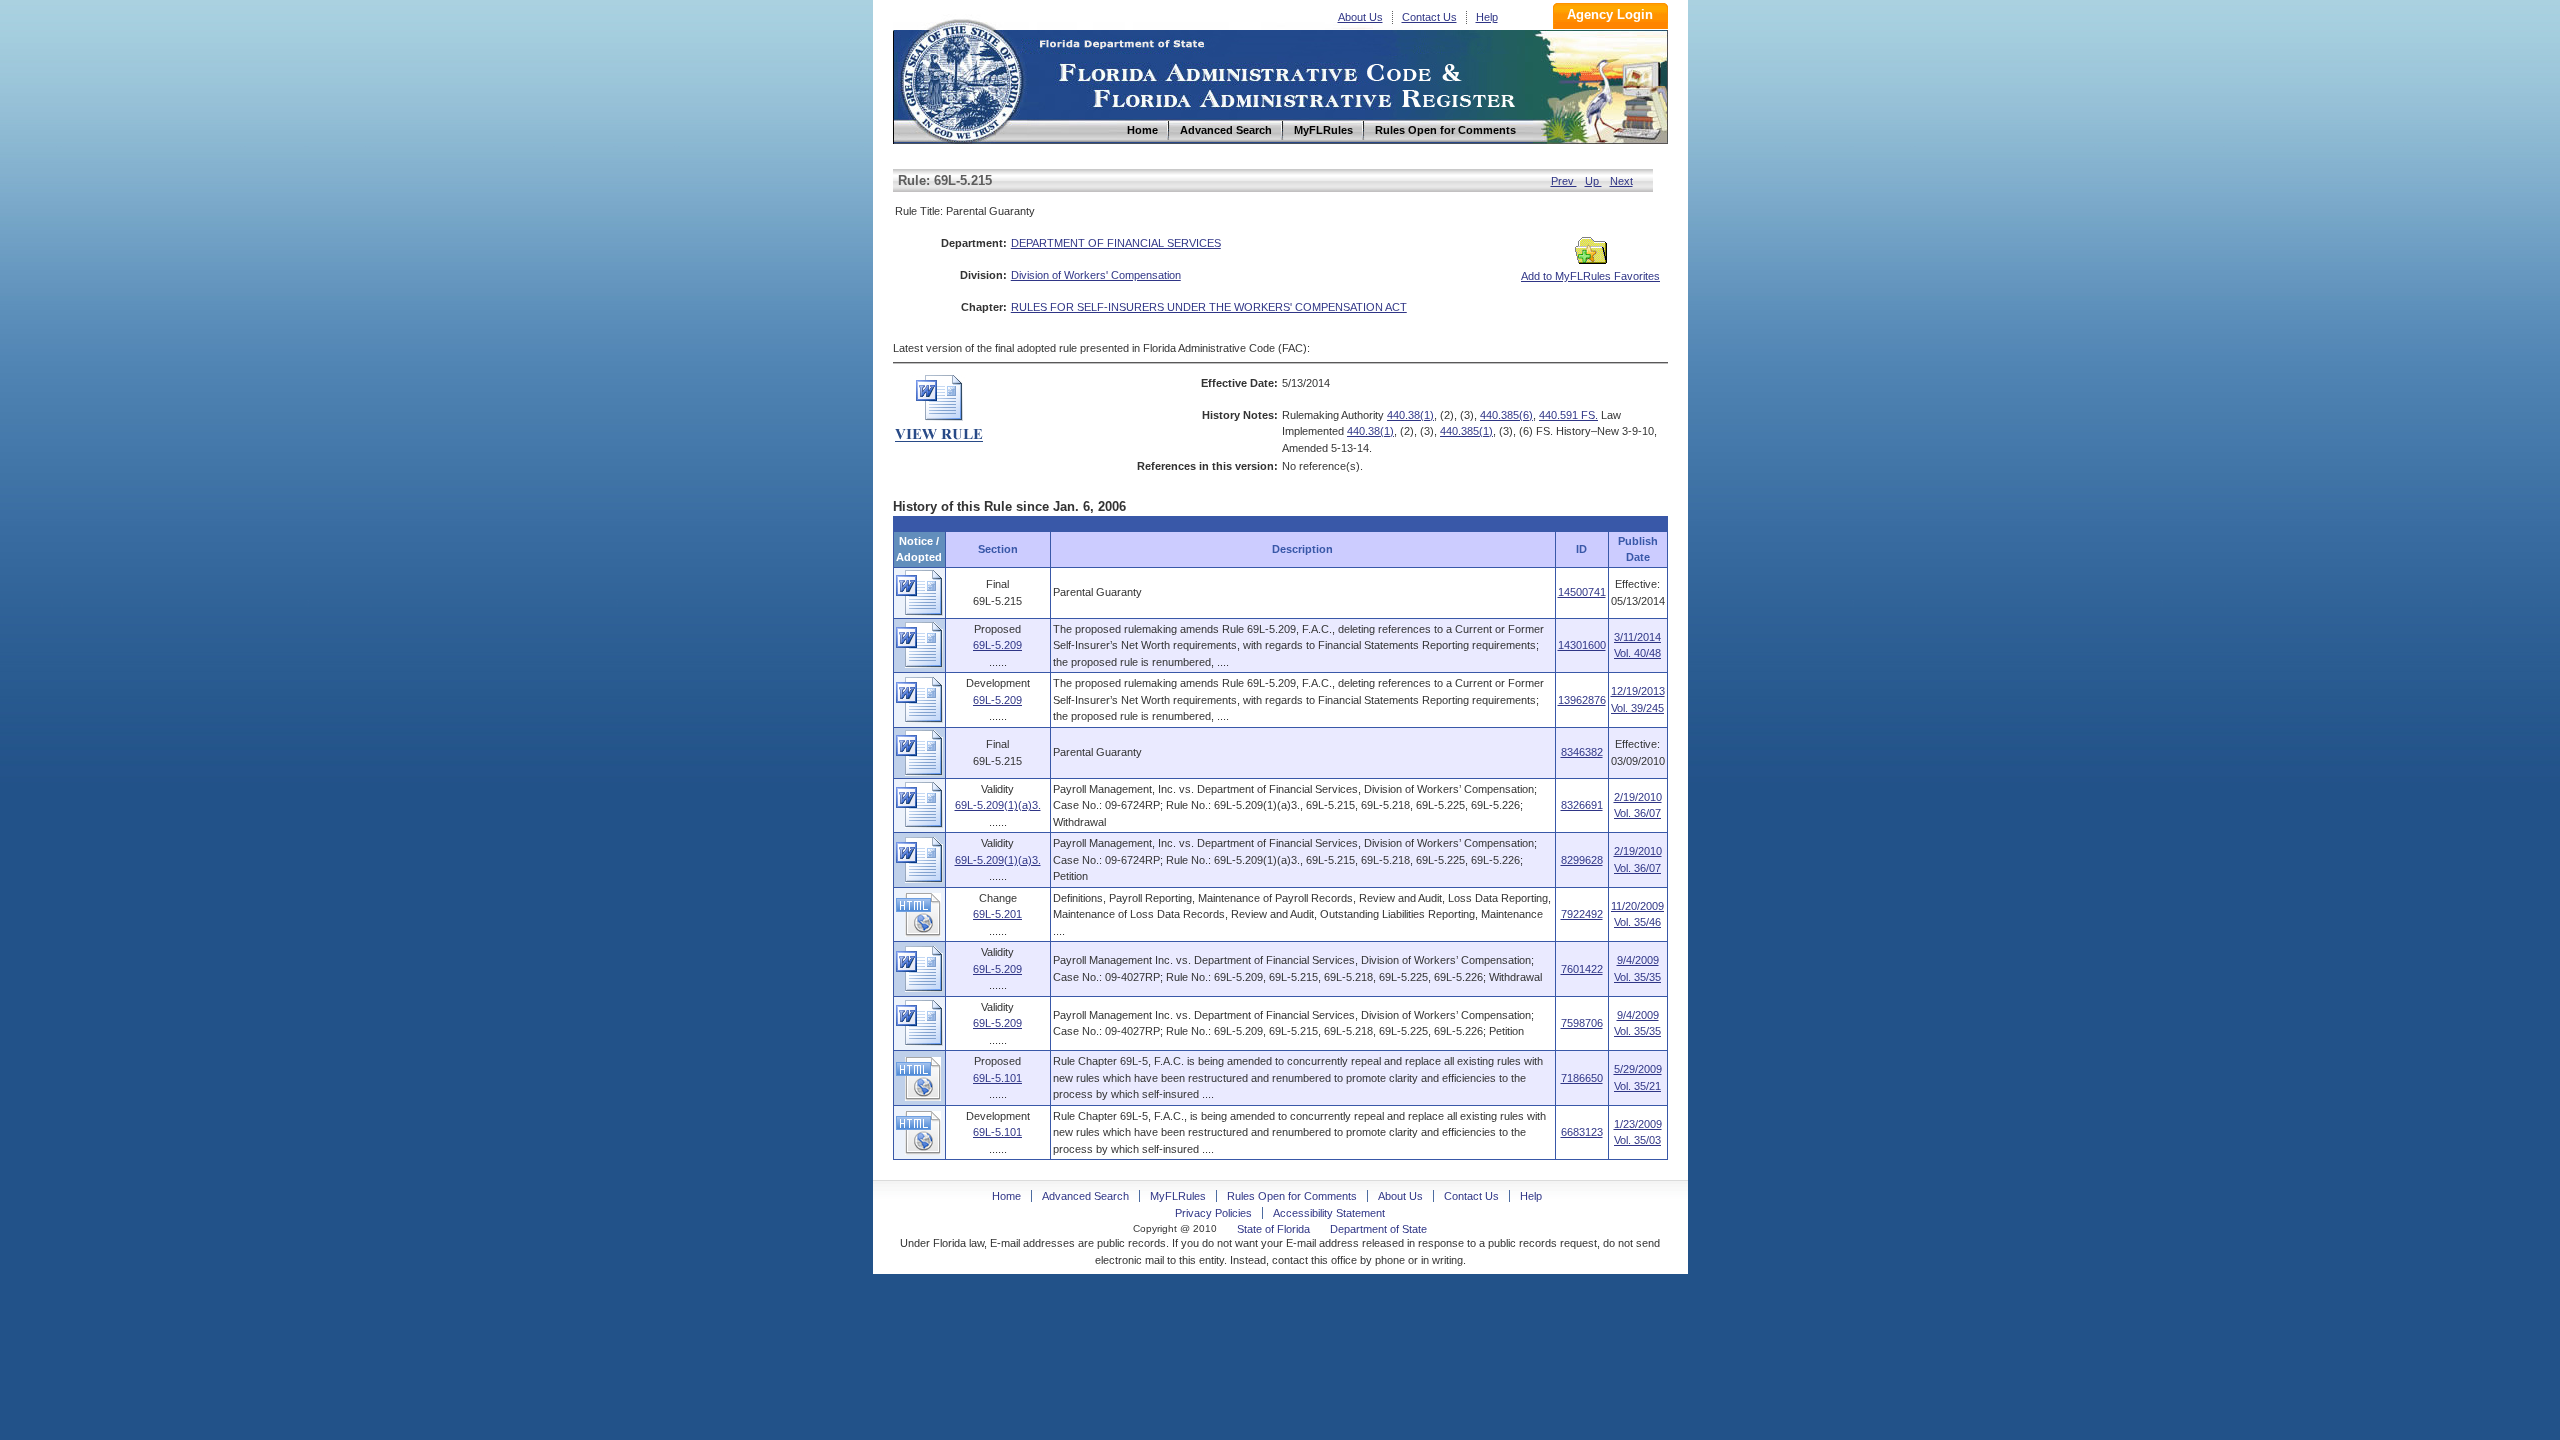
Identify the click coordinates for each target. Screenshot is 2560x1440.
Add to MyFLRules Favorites (1590, 276)
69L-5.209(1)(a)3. (998, 805)
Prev (1564, 181)
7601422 (1582, 969)
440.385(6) (1506, 415)
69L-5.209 (997, 645)
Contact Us (1429, 17)
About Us (1360, 17)
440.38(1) (1410, 415)
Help (1487, 17)
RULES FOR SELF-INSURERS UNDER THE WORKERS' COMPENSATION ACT (1209, 307)
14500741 (1582, 592)
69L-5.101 (997, 1078)
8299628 (1582, 860)
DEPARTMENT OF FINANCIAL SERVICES (1116, 243)
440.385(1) (1466, 431)
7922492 (1582, 914)
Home (961, 78)
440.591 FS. (1568, 415)
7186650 (1582, 1078)
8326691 (1582, 805)
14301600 (1582, 645)
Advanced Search (1085, 1196)
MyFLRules (1178, 1196)
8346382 (1582, 752)
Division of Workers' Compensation (1096, 275)
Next (1621, 181)
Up (1593, 181)
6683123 (1582, 1132)
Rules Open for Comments (1292, 1196)
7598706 (1582, 1023)
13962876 (1582, 700)
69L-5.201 (997, 914)
